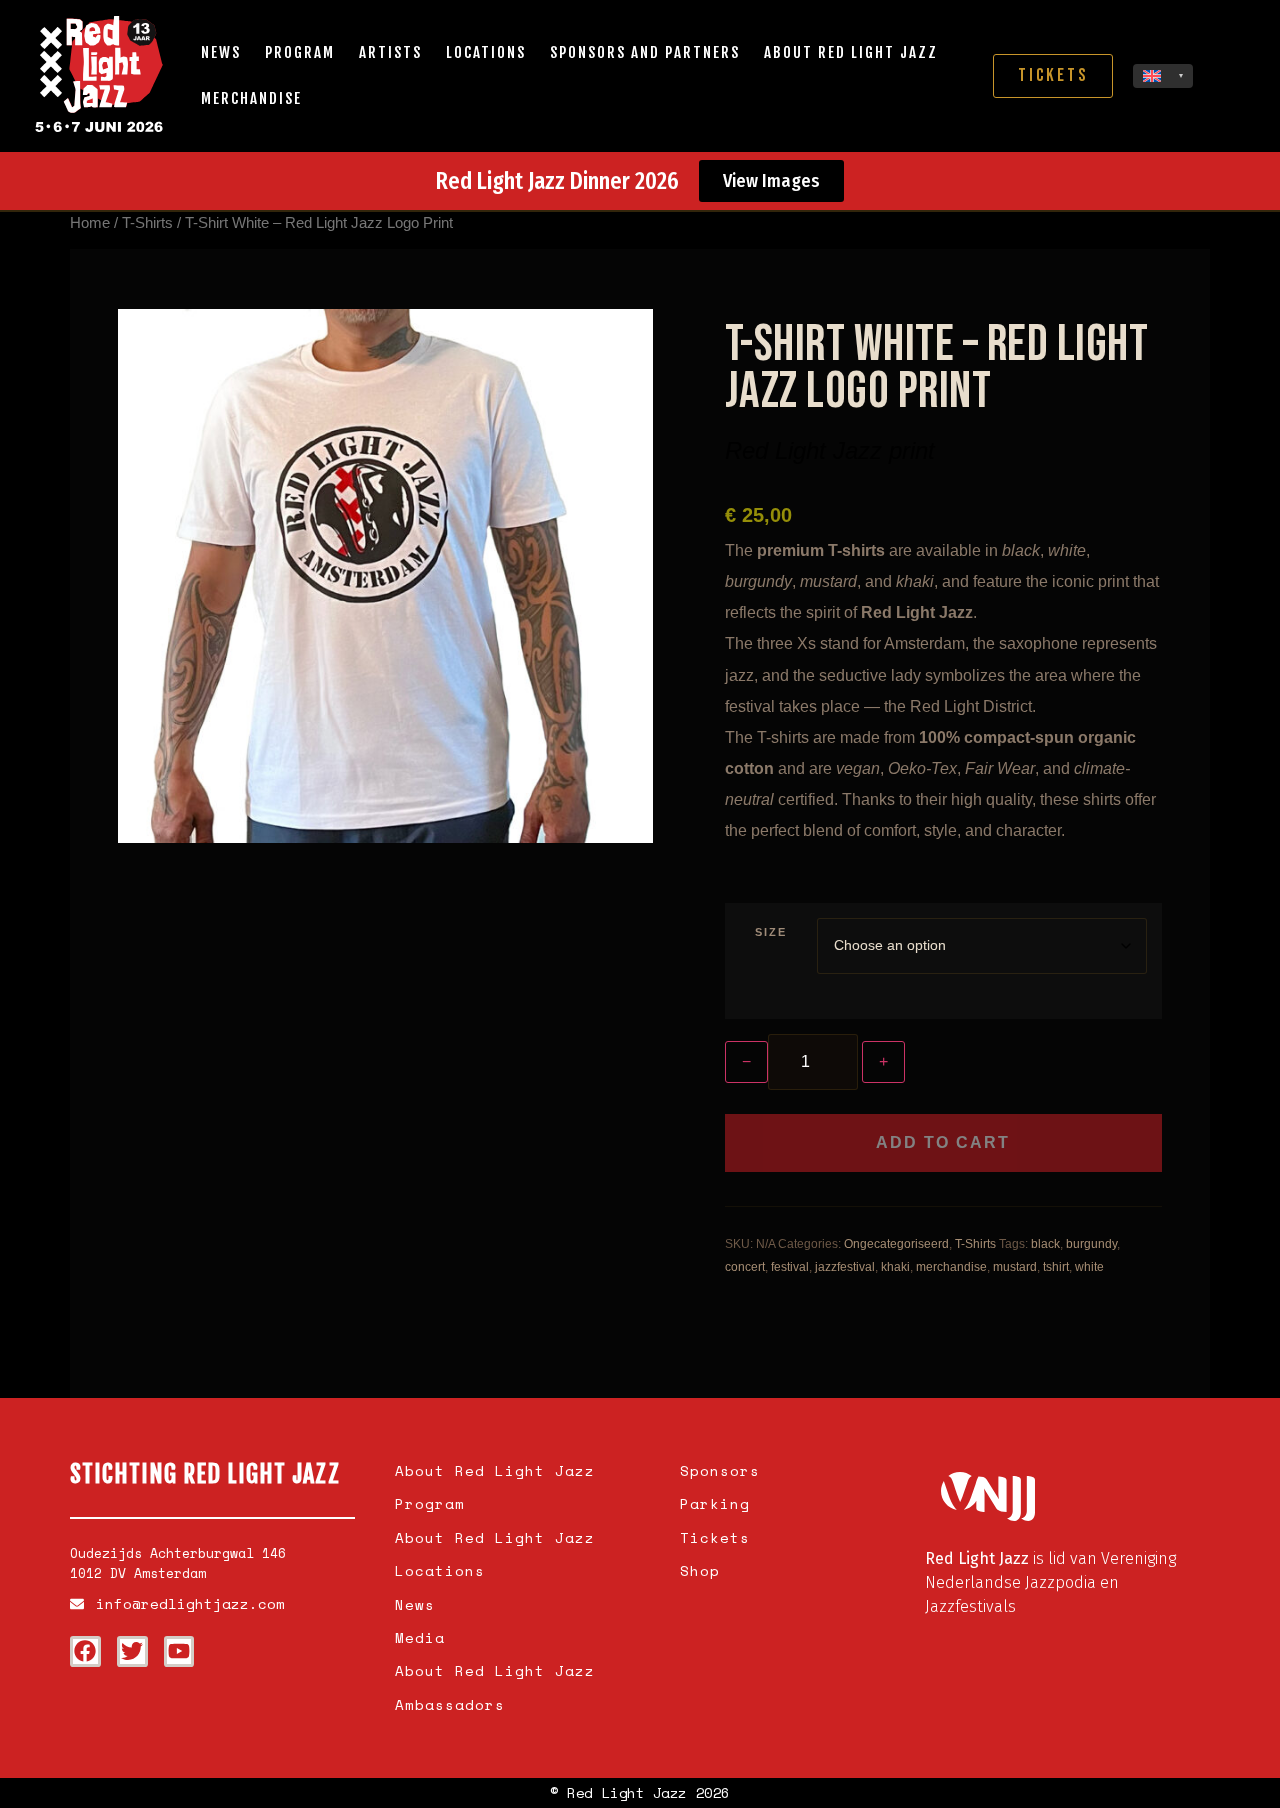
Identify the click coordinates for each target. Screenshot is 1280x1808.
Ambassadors (450, 1704)
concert (745, 1267)
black (1045, 1244)
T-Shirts (147, 223)
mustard (1015, 1267)
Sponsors (720, 1470)
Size (771, 932)
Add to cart (943, 1142)
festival (790, 1267)
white (1089, 1267)
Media (420, 1637)
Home (90, 223)
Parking (715, 1503)
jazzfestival (845, 1267)
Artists (390, 52)
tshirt (1056, 1267)
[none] (1163, 76)
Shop (700, 1570)
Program (300, 52)
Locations (486, 52)
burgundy (1091, 1244)
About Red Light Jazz (851, 52)
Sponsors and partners (645, 52)
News (221, 52)
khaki (895, 1267)
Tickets (715, 1537)
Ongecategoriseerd (896, 1244)
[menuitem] (1163, 76)
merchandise (951, 1267)
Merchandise (251, 98)
